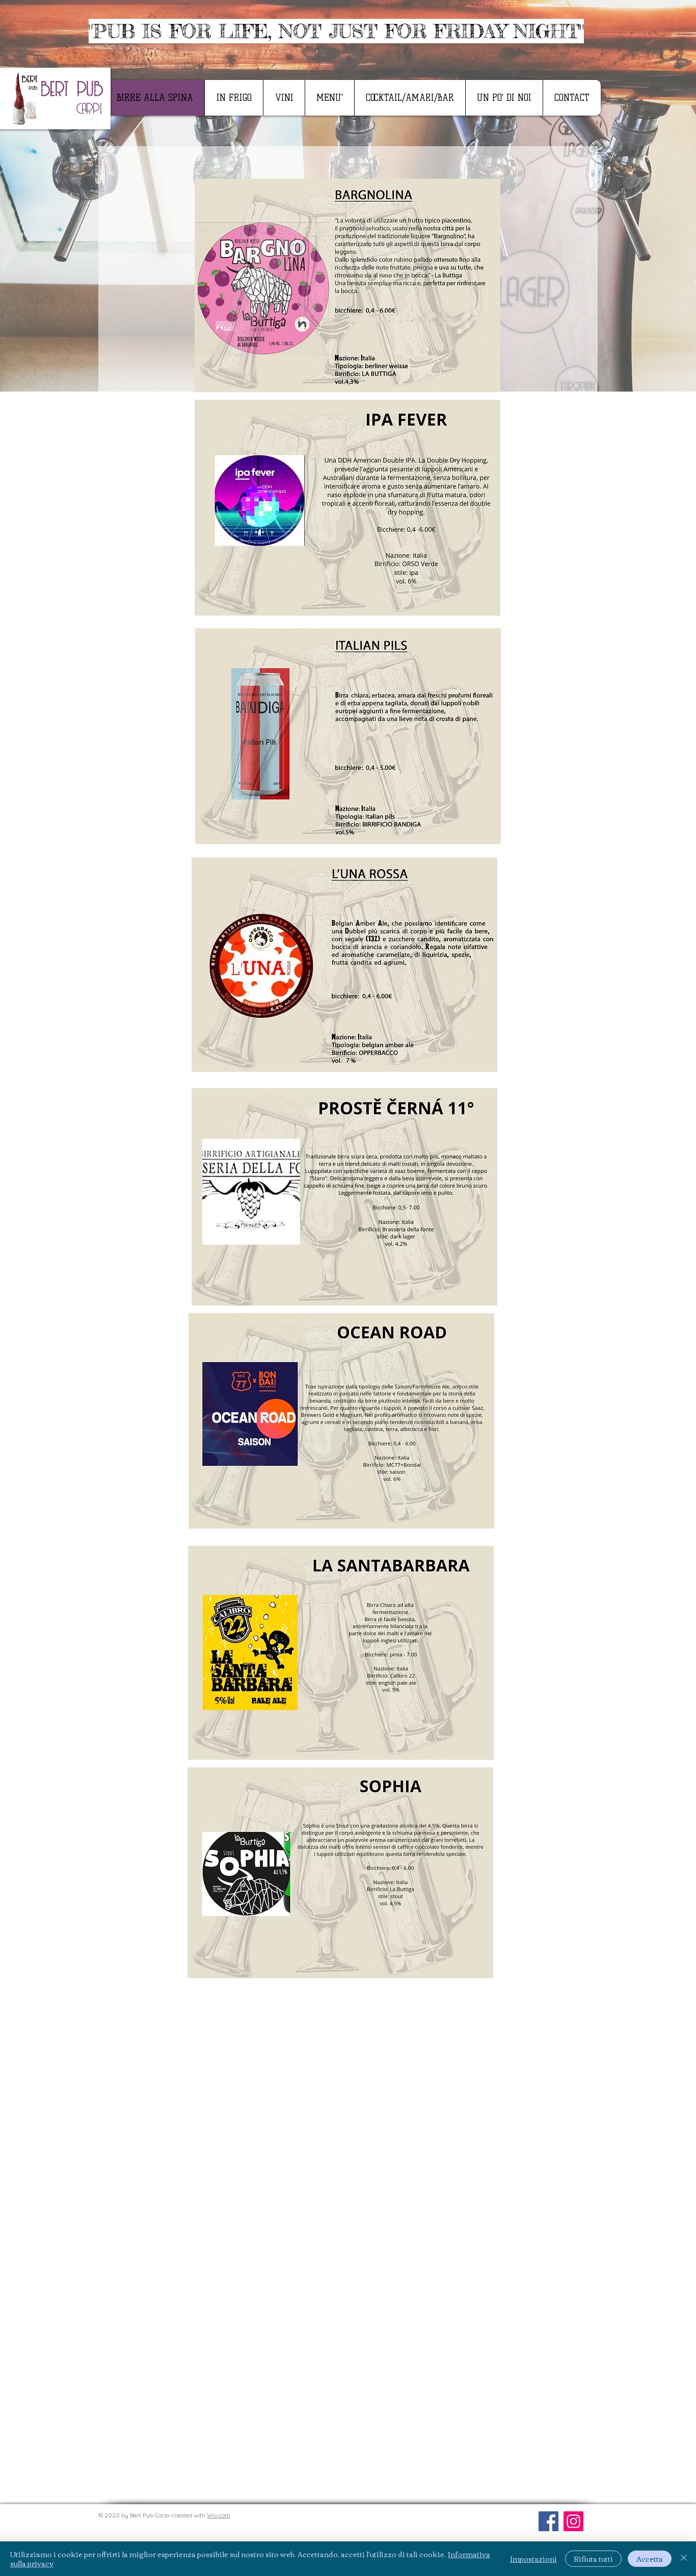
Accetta (650, 2559)
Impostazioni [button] (533, 2559)
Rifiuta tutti (593, 2559)
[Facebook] (548, 2521)
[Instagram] (573, 2521)
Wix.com (219, 2515)
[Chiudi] (684, 2559)
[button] (329, 98)
